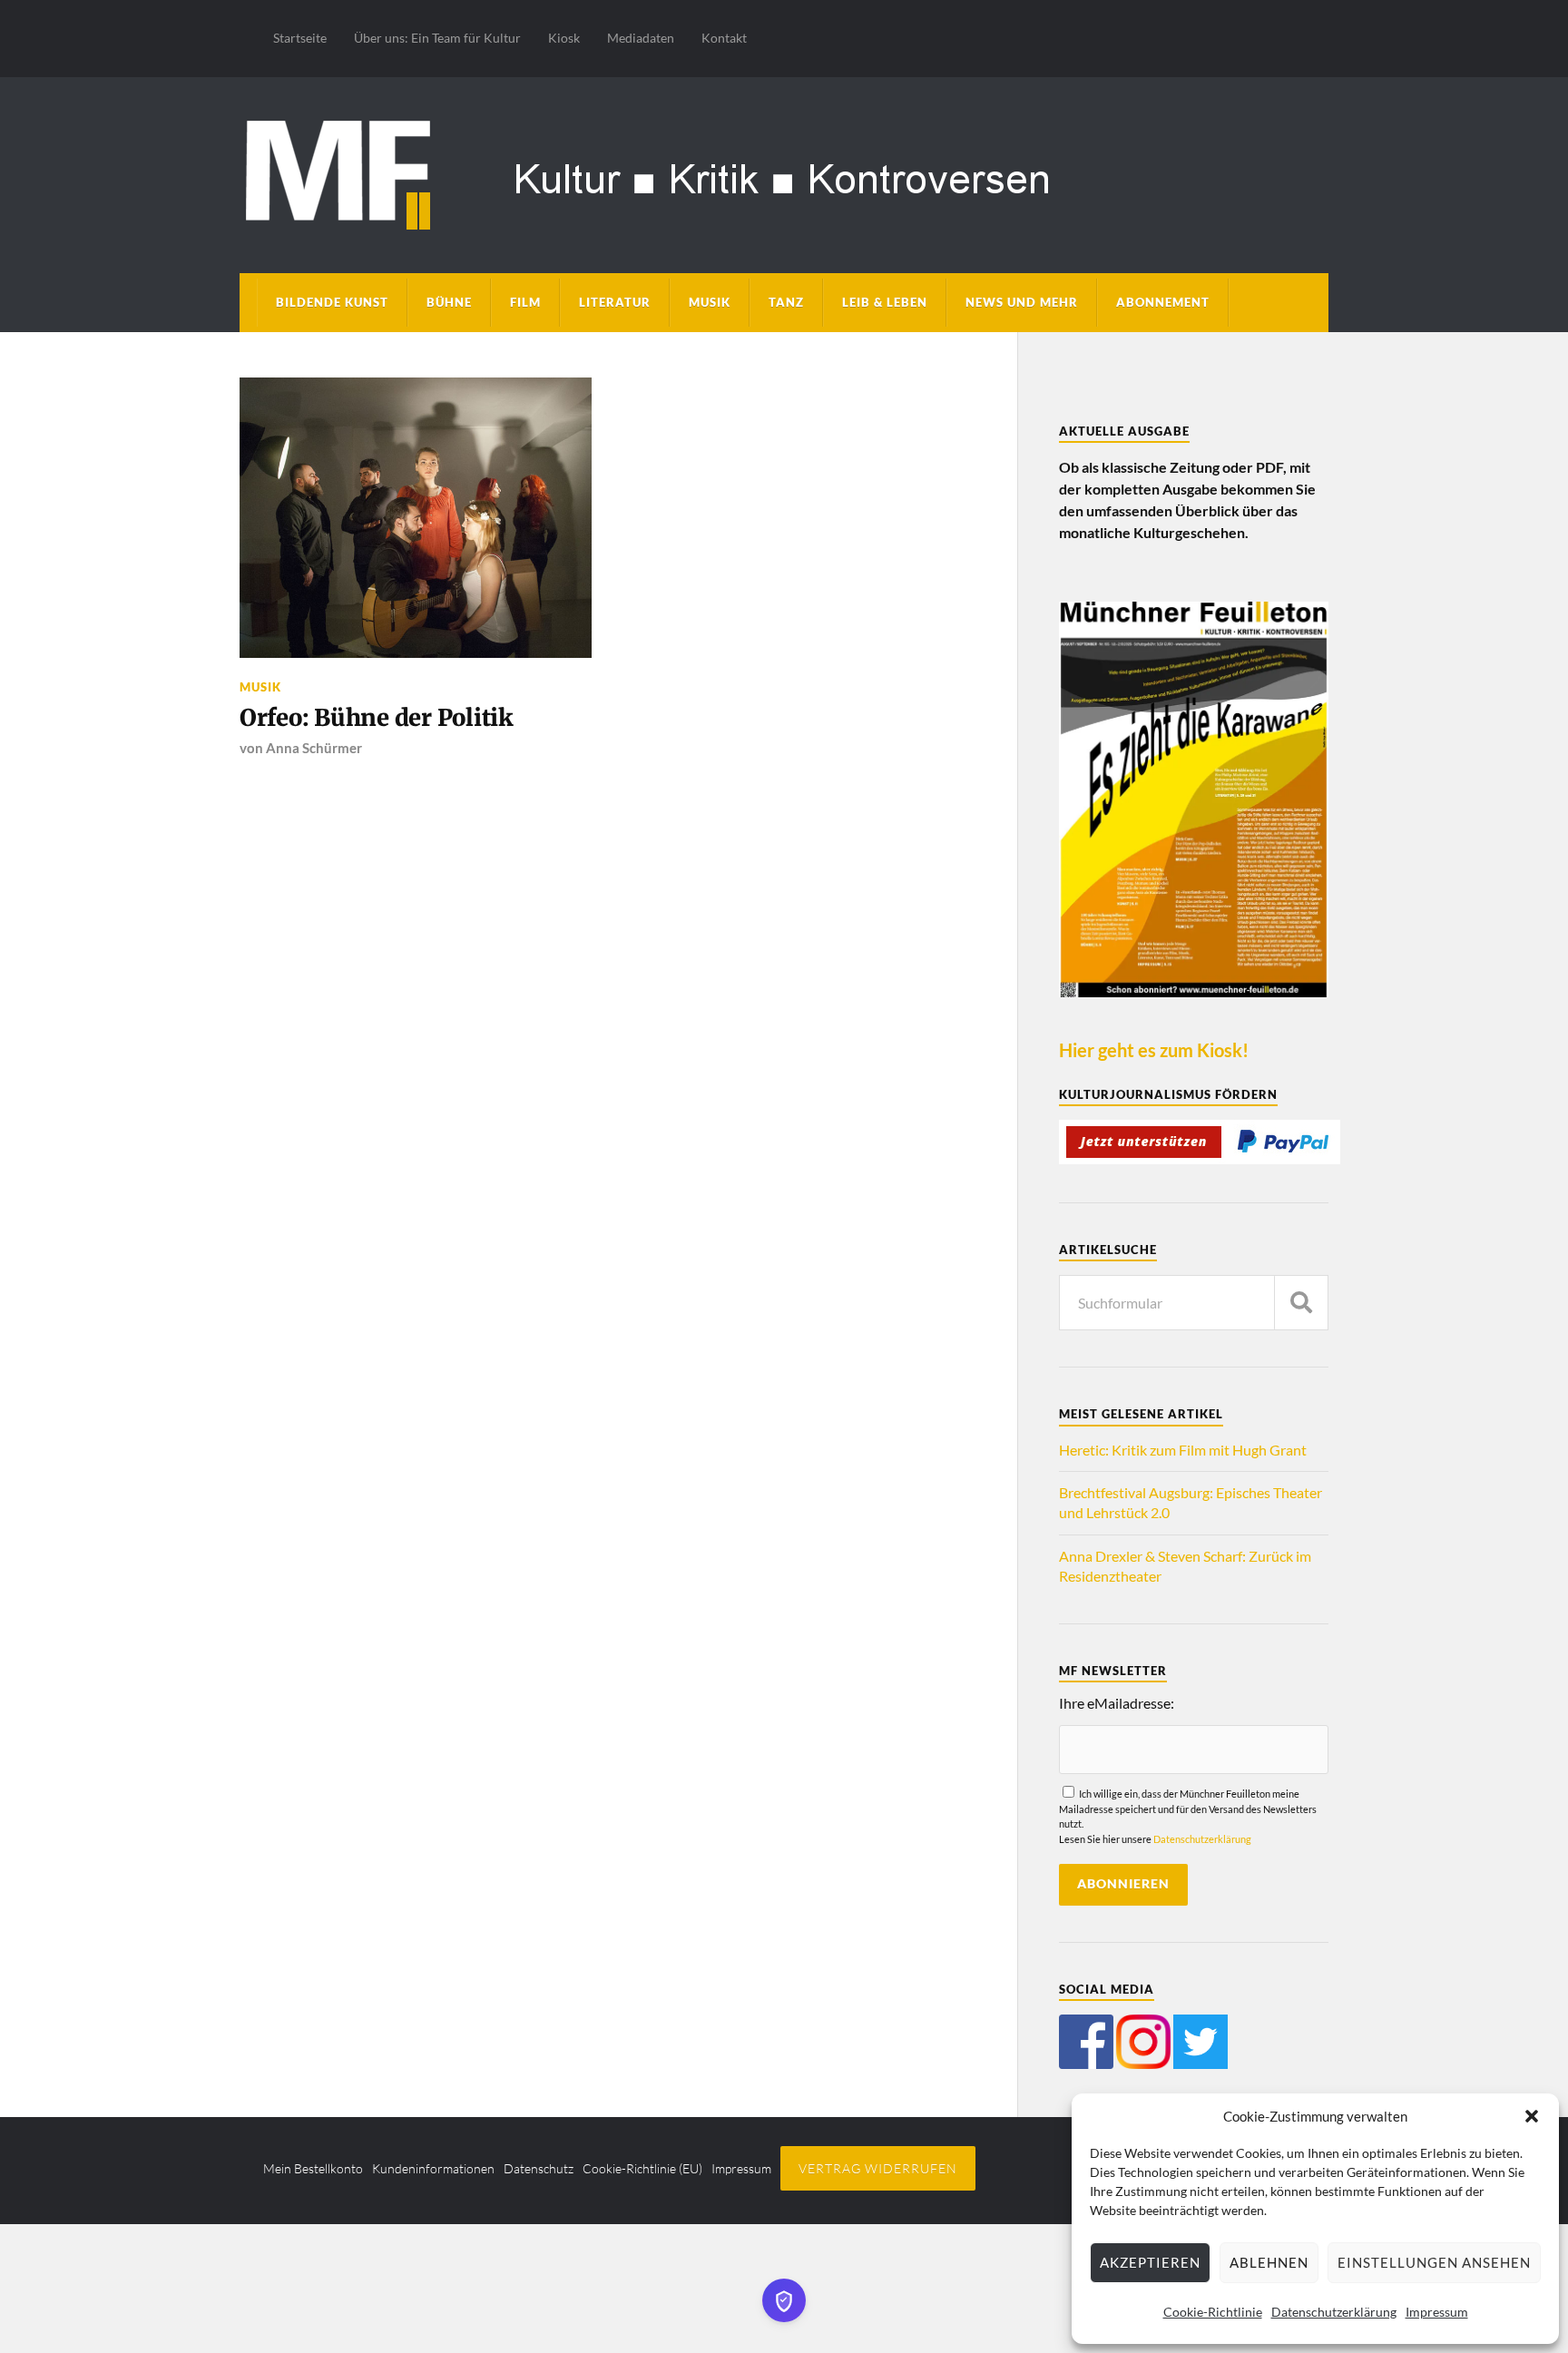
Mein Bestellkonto (313, 2168)
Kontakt (724, 38)
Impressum (1437, 2312)
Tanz (786, 302)
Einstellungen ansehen (1434, 2262)
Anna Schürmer (314, 748)
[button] (1532, 2116)
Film (525, 302)
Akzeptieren (1150, 2262)
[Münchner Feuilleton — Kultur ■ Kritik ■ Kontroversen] (784, 172)
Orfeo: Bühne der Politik (377, 718)
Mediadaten (641, 38)
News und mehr (1022, 302)
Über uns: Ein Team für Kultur (437, 38)
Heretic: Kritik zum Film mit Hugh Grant (1183, 1450)
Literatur (615, 302)
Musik (710, 302)
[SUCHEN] (1301, 1303)
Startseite (300, 38)
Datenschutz (539, 2168)
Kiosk (564, 38)
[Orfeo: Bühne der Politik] (416, 518)
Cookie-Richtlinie (1213, 2312)
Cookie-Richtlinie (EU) (642, 2168)
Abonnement (1163, 302)
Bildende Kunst (332, 302)
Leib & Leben (885, 302)
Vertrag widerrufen (878, 2168)
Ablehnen (1269, 2262)
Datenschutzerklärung (1334, 2312)
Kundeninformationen (433, 2168)
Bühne (449, 302)
